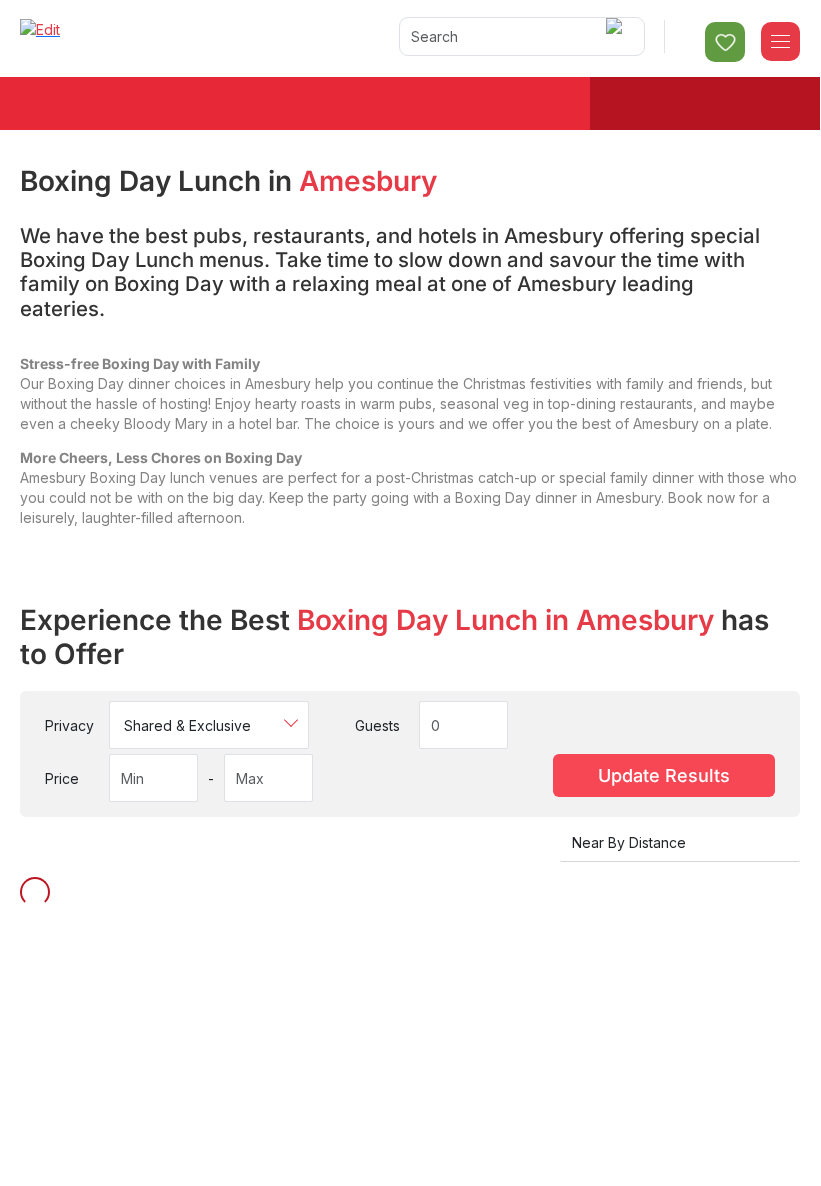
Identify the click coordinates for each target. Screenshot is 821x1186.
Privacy (69, 725)
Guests (377, 725)
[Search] (617, 36)
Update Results (664, 775)
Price (62, 778)
